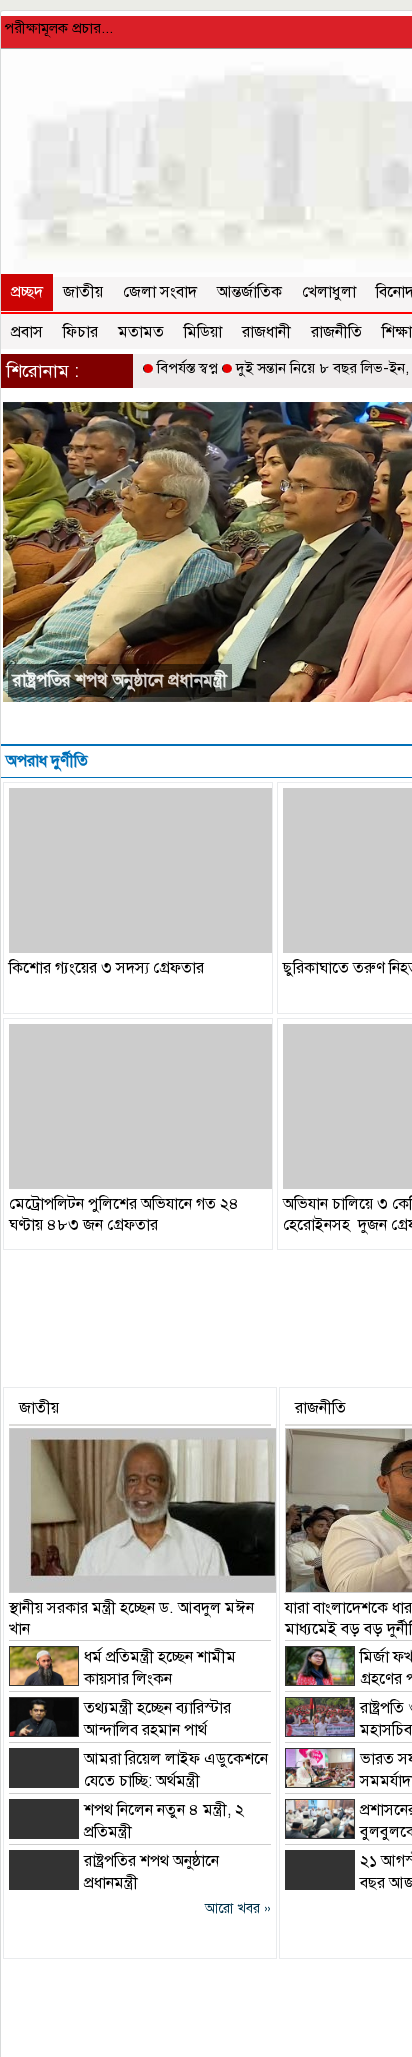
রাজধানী (266, 332)
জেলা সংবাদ (160, 292)
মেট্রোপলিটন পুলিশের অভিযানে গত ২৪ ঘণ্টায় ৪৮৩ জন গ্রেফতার (124, 1214)
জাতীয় (83, 292)
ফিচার (80, 332)
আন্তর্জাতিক (249, 292)
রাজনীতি (336, 332)
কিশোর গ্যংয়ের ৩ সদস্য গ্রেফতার (106, 968)
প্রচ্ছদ (27, 292)
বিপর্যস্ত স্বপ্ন (187, 368)
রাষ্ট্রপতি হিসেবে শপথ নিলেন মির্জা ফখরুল (146, 680)
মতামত (141, 332)
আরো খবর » (238, 1908)
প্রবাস (27, 332)
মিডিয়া (203, 332)
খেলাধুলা (329, 292)
